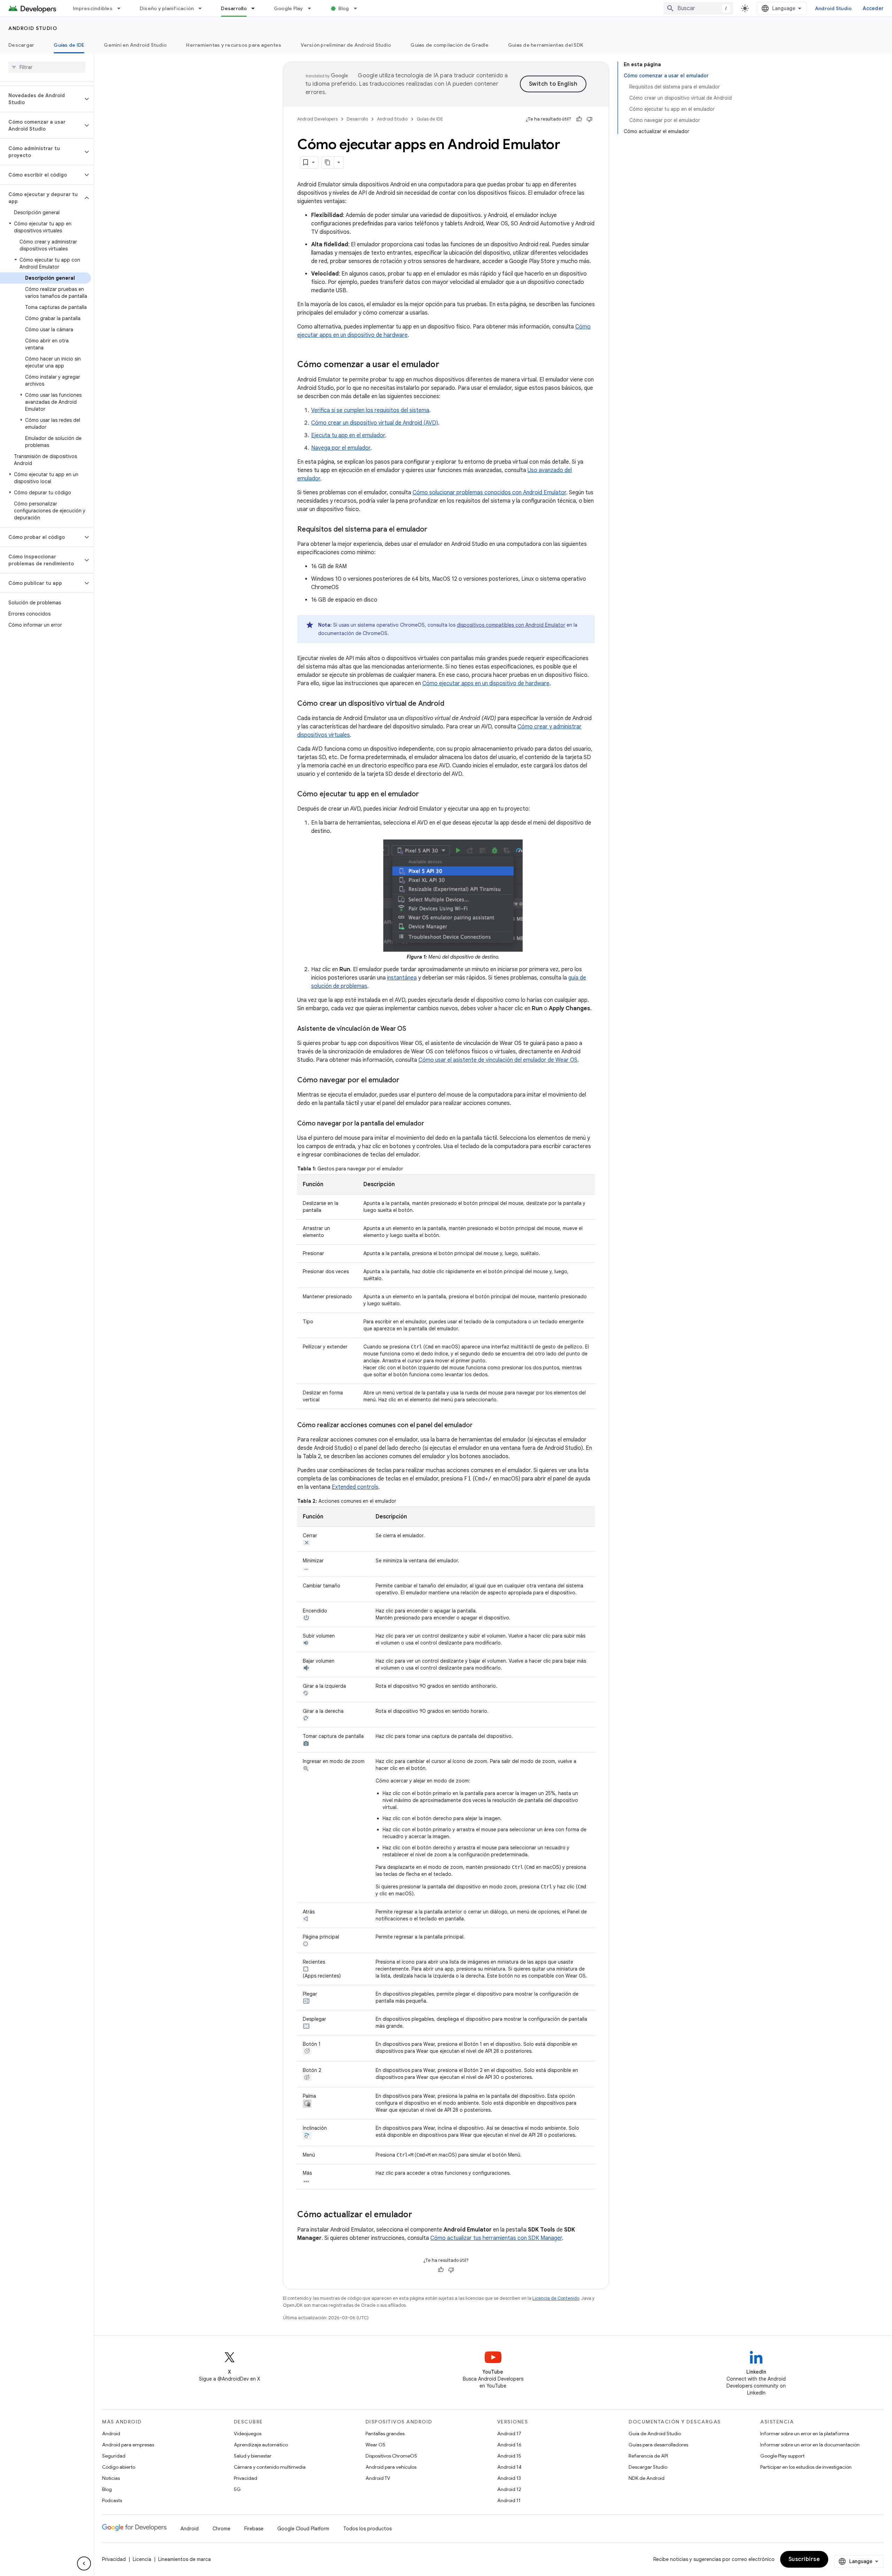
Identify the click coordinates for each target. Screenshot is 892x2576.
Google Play (289, 8)
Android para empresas (128, 2445)
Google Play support (782, 2456)
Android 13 (509, 2478)
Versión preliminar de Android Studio (346, 45)
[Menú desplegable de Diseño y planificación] (203, 8)
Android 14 (509, 2467)
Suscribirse (804, 2559)
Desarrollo (234, 8)
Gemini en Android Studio (135, 45)
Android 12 (509, 2489)
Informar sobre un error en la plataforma (805, 2434)
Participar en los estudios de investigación (806, 2467)
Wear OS (375, 2445)
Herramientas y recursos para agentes (234, 45)
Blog (344, 8)
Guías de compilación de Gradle (449, 45)
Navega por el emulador (341, 448)
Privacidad (245, 2478)
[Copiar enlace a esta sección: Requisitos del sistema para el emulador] (434, 530)
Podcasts (112, 2500)
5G (237, 2489)
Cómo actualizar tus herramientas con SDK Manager (496, 2238)
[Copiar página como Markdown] (328, 162)
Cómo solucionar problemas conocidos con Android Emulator (489, 493)
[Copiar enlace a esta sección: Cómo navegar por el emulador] (406, 1081)
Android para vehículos (391, 2467)
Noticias (111, 2478)
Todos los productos (367, 2529)
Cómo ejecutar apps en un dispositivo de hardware (486, 683)
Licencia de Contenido (556, 2298)
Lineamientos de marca (184, 2559)
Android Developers (317, 119)
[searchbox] (47, 67)
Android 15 (509, 2456)
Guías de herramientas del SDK (546, 45)
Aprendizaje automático (261, 2445)
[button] (41, 99)
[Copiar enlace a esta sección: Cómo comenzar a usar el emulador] (446, 365)
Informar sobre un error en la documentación (810, 2445)
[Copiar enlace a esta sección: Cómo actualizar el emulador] (419, 2215)
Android (111, 2434)
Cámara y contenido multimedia (270, 2467)
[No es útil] (590, 119)
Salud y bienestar (253, 2456)
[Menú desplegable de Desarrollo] (256, 8)
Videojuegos (248, 2434)
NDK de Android (647, 2478)
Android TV (378, 2478)
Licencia (142, 2559)
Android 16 (509, 2445)
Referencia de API (648, 2456)
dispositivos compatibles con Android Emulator (511, 625)
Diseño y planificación (167, 8)
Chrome (221, 2529)
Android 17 (509, 2434)
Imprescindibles (93, 8)
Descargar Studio (648, 2467)
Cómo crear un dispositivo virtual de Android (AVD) (375, 423)
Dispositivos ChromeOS (391, 2456)
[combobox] (698, 8)
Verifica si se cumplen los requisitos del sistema (370, 410)
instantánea (402, 978)
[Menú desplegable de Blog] (359, 8)
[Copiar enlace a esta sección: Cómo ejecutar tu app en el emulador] (426, 795)
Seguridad (114, 2456)
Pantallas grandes (385, 2434)
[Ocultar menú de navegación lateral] (84, 2563)
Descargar (21, 45)
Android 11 (509, 2500)
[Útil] (579, 119)
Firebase (254, 2529)
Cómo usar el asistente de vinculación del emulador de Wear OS (498, 1060)
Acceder (873, 8)
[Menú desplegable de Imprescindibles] (122, 8)
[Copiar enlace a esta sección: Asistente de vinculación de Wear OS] (413, 1029)
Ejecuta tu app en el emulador (348, 435)
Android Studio (833, 8)
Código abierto (119, 2467)
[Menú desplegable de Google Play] (313, 8)
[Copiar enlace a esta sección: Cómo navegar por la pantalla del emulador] (431, 1124)
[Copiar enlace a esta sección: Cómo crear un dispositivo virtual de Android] (451, 704)
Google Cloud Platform (303, 2529)
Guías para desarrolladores (658, 2445)
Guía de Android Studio (655, 2434)
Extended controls (355, 1487)
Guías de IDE (69, 45)
